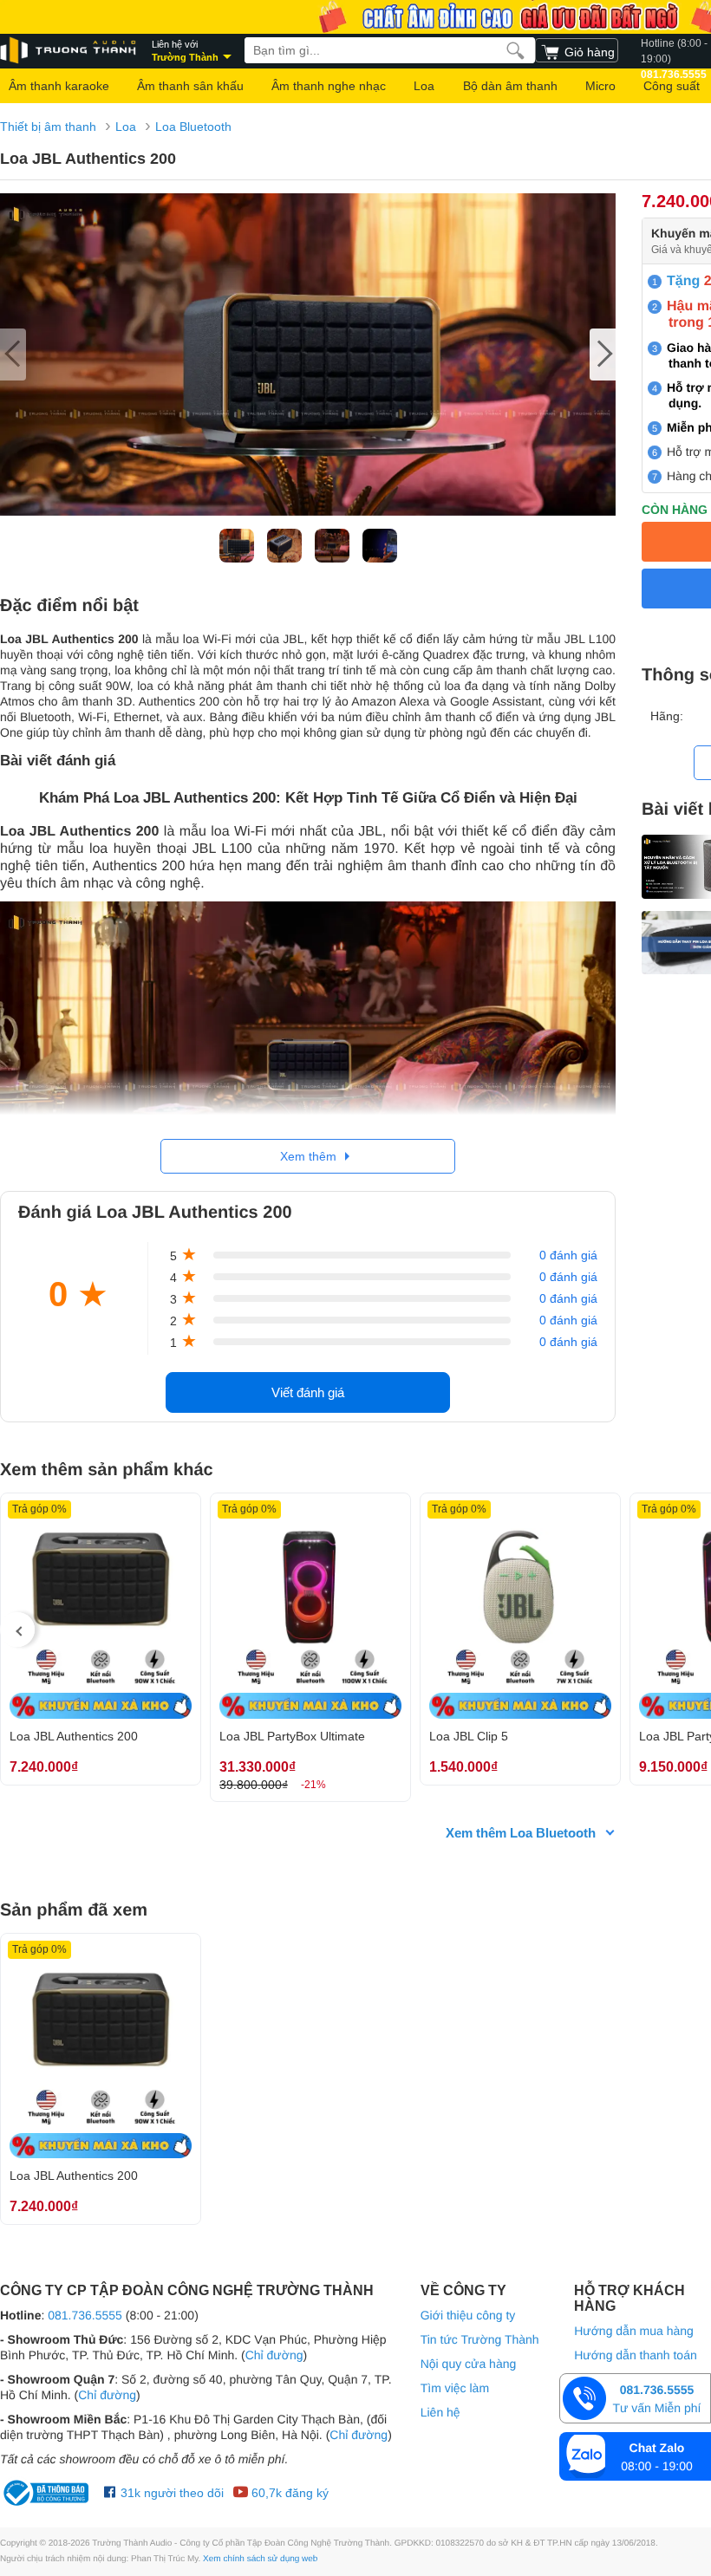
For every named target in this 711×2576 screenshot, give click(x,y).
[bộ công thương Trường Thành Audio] (48, 2493)
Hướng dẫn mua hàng (634, 2331)
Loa (424, 86)
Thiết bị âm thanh (48, 127)
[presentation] (17, 1630)
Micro (600, 86)
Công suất (672, 86)
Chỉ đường (274, 2355)
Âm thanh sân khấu (190, 86)
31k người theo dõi (170, 2493)
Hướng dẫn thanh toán (636, 2355)
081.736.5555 (85, 2315)
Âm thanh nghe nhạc (329, 86)
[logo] (69, 51)
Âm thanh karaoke (59, 86)
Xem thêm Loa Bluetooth (521, 1833)
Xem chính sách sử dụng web (260, 2559)
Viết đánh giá (308, 1392)
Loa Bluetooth (193, 127)
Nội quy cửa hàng (469, 2364)
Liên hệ (440, 2412)
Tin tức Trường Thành (480, 2339)
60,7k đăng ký (288, 2493)
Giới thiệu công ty (468, 2315)
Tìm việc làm (455, 2388)
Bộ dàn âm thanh (510, 86)
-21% (313, 1785)
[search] (515, 50)
